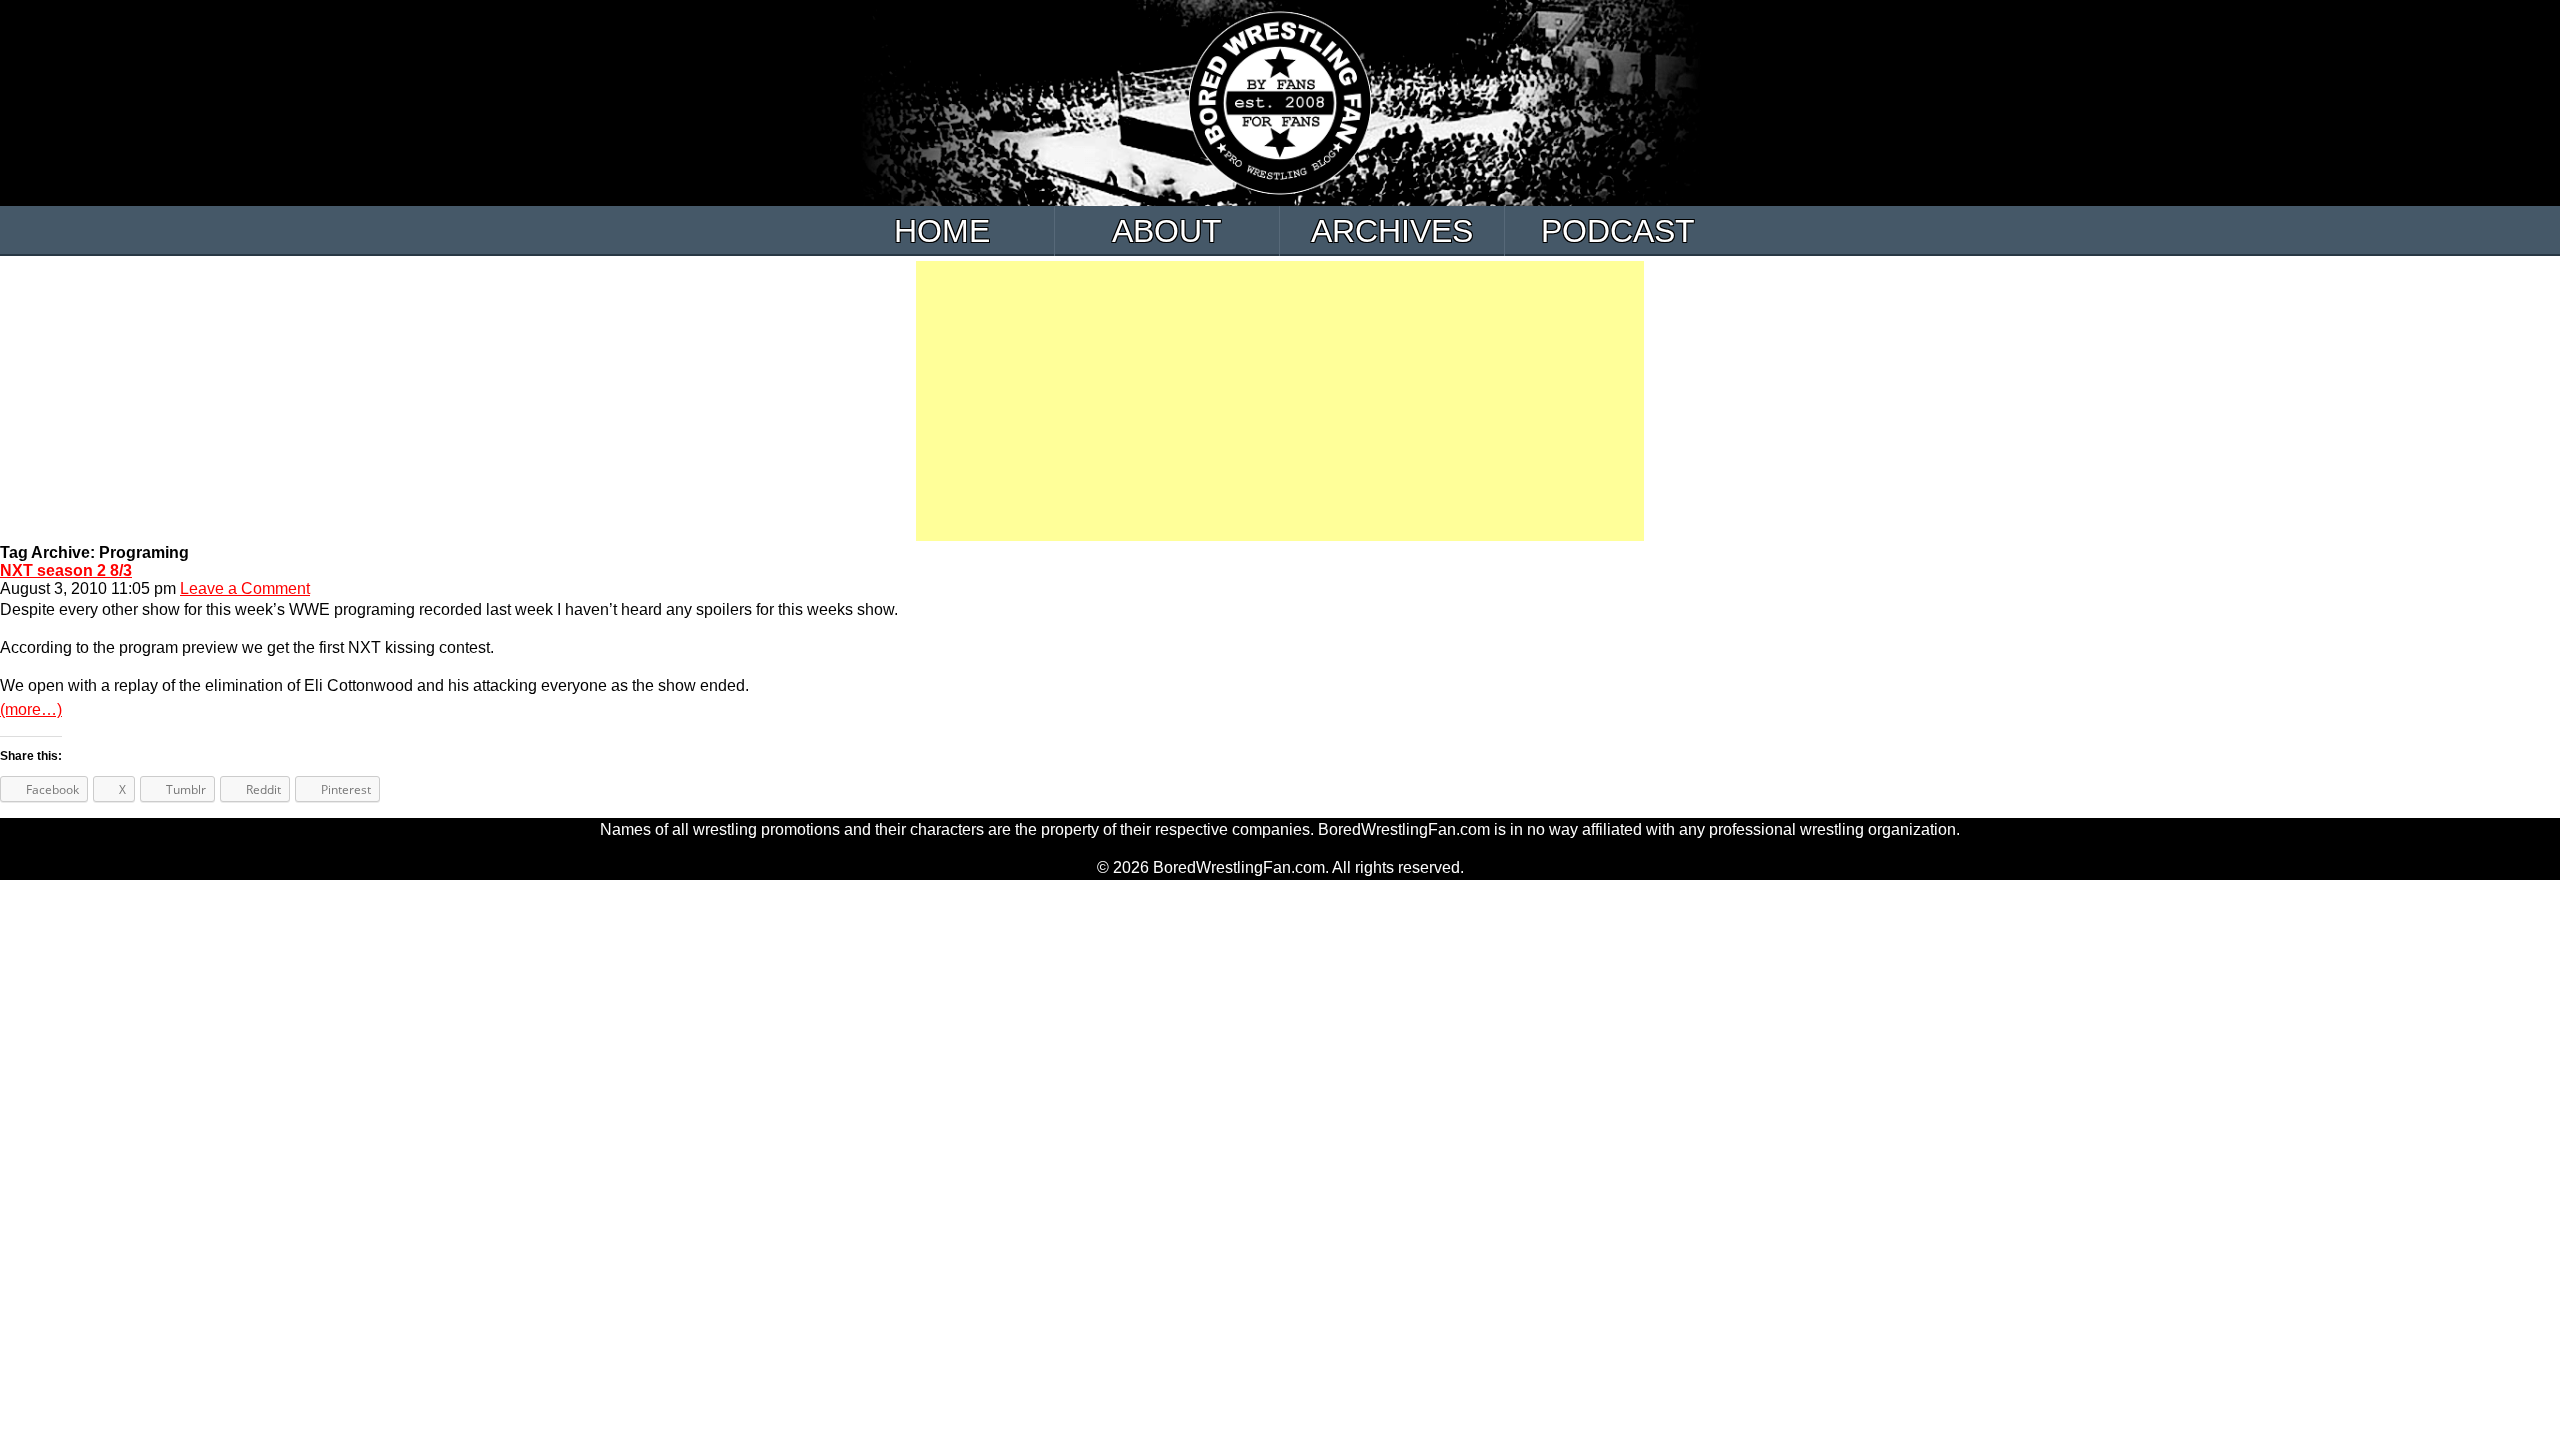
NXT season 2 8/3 (66, 570)
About (1167, 231)
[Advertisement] (1280, 401)
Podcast (1618, 231)
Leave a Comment (245, 588)
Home (942, 231)
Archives (1392, 231)
